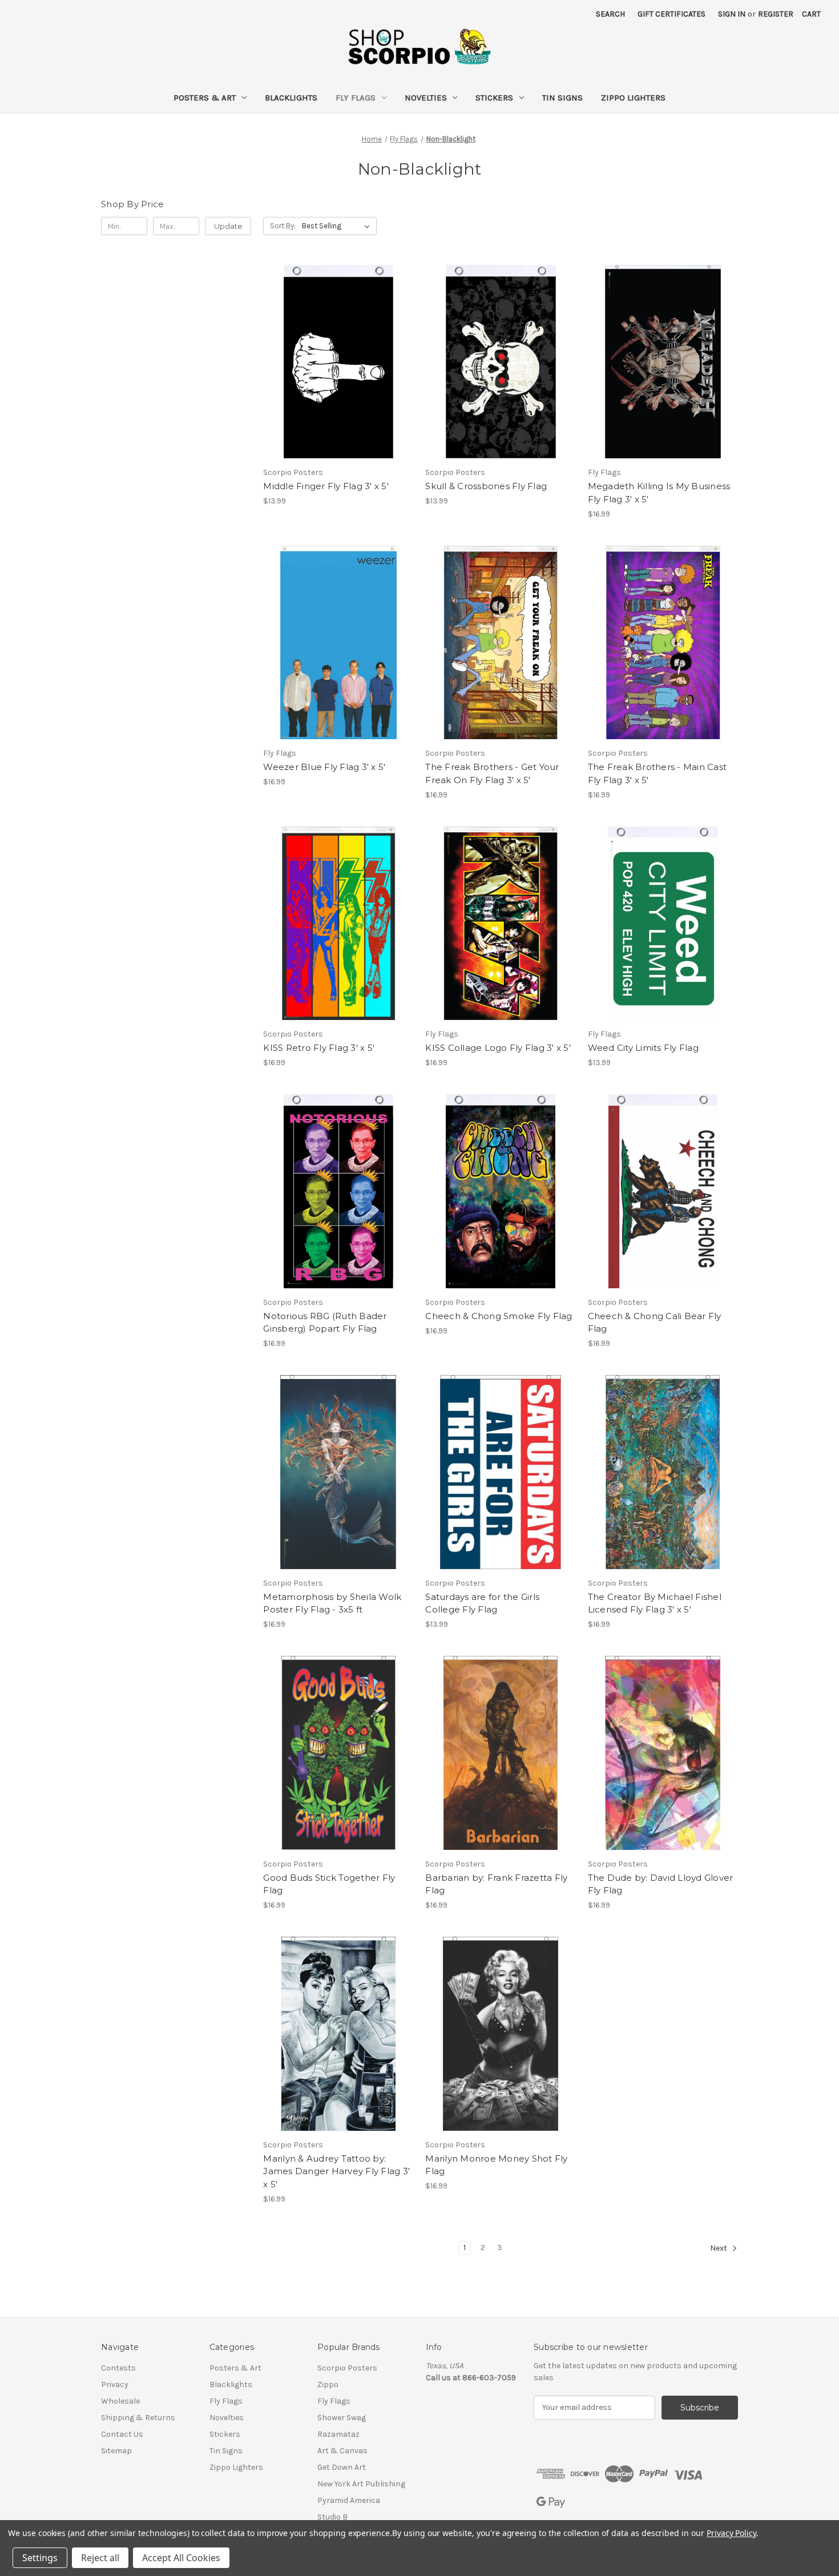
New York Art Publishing (361, 2484)
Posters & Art (205, 98)
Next (719, 2248)
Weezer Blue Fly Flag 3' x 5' (324, 767)
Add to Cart (338, 372)
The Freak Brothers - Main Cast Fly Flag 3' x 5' (658, 773)
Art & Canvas (342, 2451)
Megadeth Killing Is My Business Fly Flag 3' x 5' (659, 493)
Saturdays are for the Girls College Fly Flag (482, 1603)
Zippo (328, 2384)
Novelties (426, 98)
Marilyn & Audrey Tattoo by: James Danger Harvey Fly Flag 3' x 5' (336, 2171)
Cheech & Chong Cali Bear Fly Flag (655, 1323)
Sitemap (116, 2451)
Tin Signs (562, 98)
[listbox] (338, 226)
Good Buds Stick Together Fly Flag (329, 1884)
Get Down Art (342, 2467)
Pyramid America (349, 2500)
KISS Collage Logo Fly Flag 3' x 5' (498, 1048)
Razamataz (338, 2434)
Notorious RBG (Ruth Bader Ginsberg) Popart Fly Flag (325, 1323)
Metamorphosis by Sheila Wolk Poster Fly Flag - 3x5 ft (332, 1603)
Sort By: (283, 226)
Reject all (100, 2558)
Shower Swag (342, 2418)
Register (776, 14)
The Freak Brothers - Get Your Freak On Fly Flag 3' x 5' (492, 773)
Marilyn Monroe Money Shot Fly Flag (496, 2165)
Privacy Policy (731, 2533)
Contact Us (122, 2434)
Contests (118, 2368)
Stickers (494, 98)
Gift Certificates (671, 14)
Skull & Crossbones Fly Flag (486, 486)
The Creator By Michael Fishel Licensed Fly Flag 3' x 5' (655, 1603)
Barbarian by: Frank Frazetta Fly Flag (496, 1884)
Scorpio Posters (347, 2368)
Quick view (337, 352)
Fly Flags (356, 98)
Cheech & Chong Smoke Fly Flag (499, 1316)
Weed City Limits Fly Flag (643, 1048)
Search (610, 14)
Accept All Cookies (181, 2558)
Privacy (115, 2384)
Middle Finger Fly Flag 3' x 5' (326, 486)
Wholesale (120, 2401)
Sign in (732, 14)
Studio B (332, 2517)
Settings (40, 2558)
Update (228, 226)
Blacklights (291, 98)
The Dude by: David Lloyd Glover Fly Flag (661, 1884)
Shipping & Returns (138, 2418)
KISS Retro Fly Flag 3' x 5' (319, 1048)
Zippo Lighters (633, 98)
